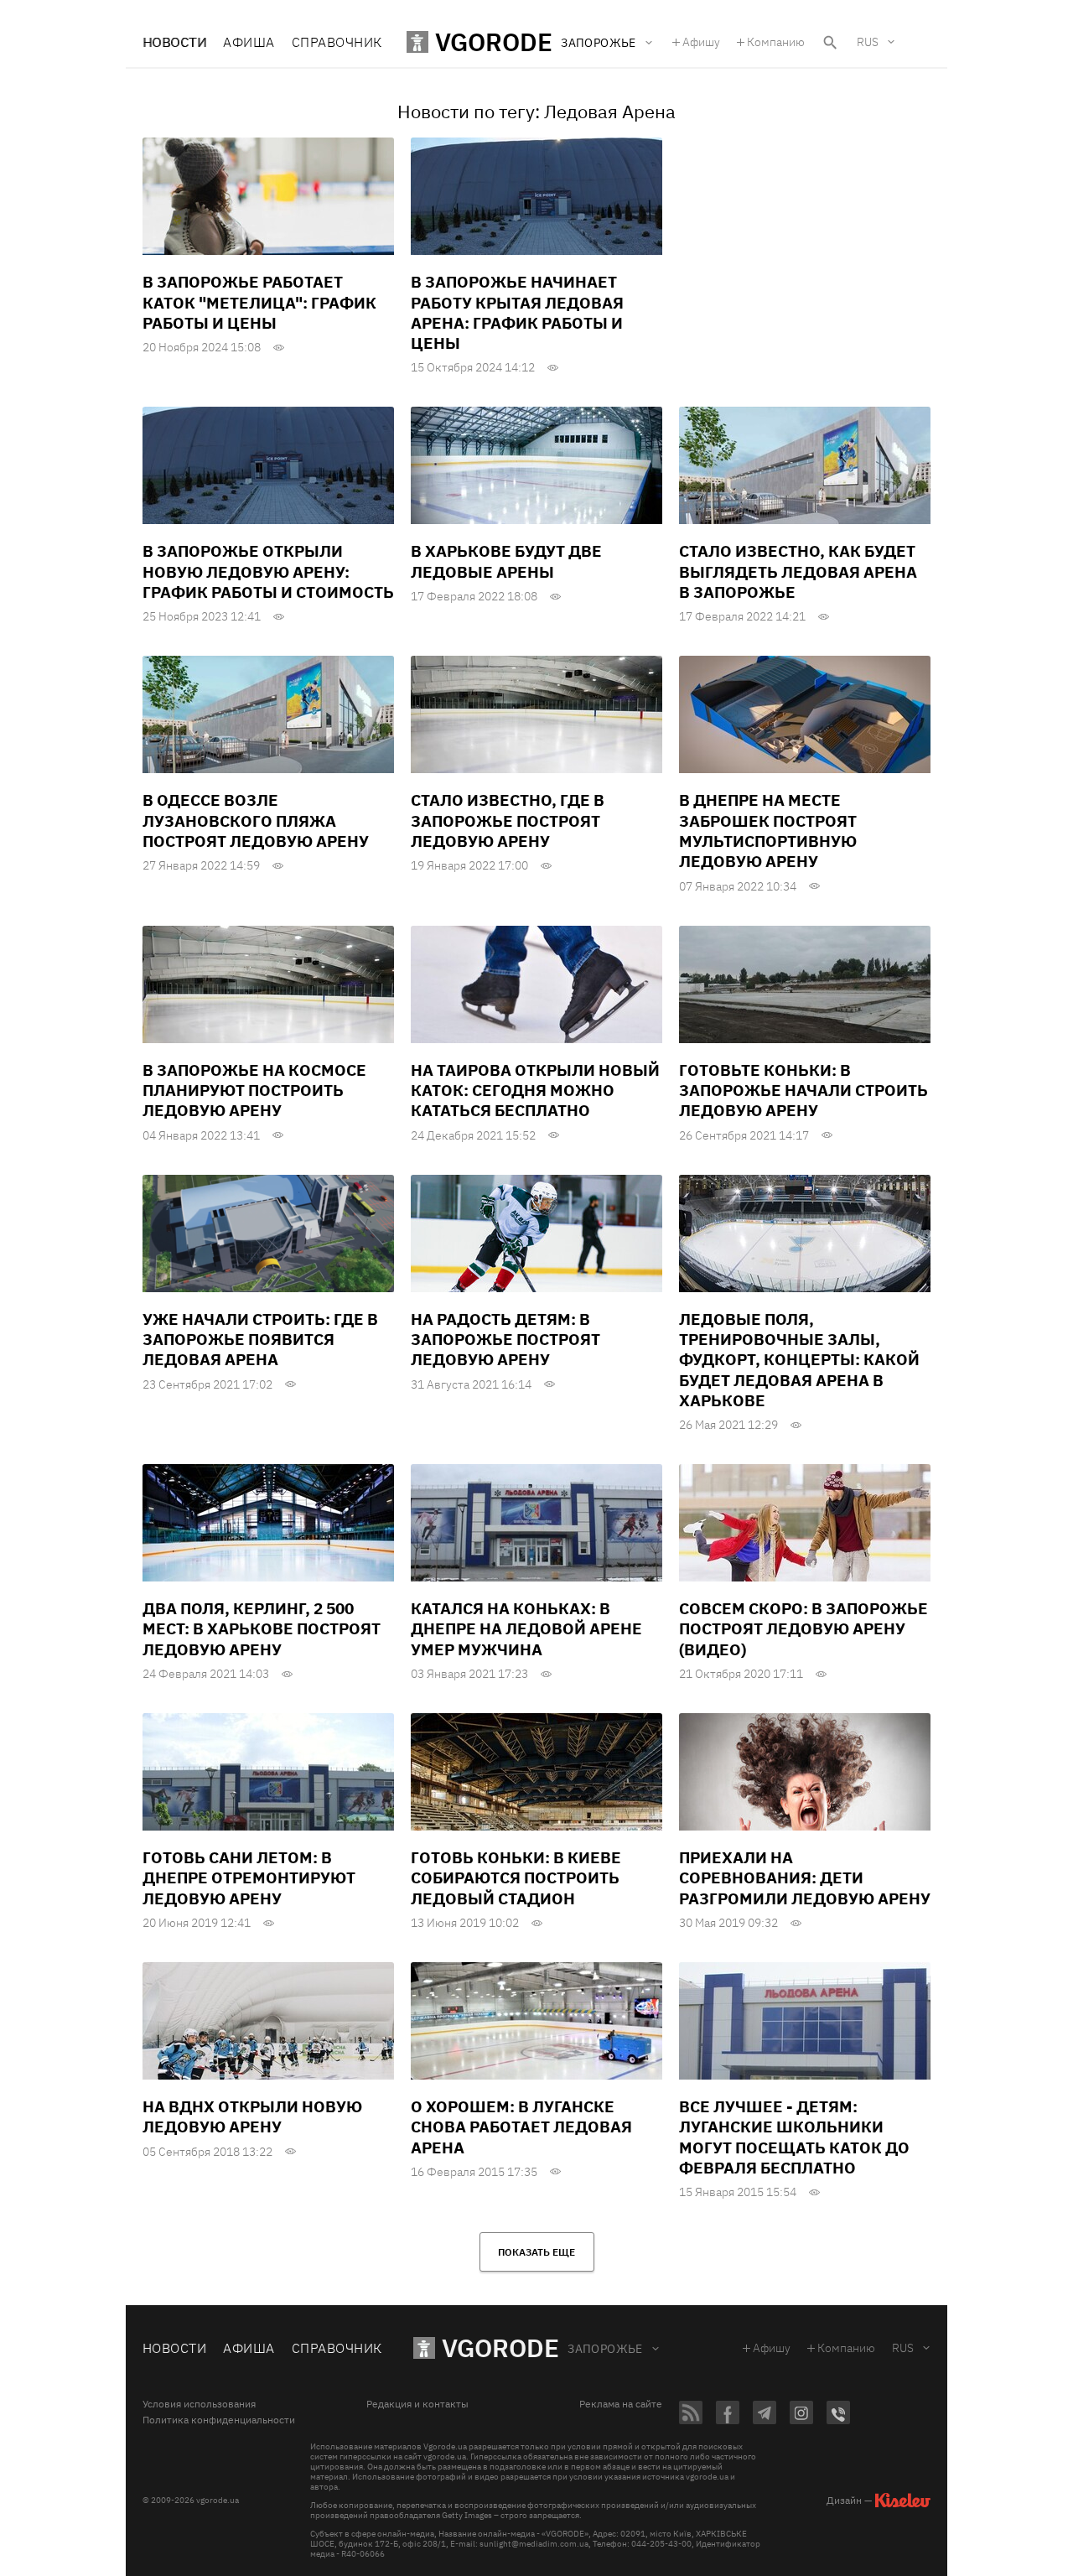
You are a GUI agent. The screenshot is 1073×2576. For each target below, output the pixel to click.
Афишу (701, 42)
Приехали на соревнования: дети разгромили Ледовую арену (805, 1878)
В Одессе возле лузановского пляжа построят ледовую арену (256, 821)
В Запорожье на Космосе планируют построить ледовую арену (254, 1091)
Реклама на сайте (621, 2404)
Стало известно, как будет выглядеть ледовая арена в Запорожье (798, 571)
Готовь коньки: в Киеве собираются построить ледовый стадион (516, 1878)
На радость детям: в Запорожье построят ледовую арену (505, 1340)
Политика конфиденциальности (219, 2420)
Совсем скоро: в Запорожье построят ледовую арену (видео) (803, 1629)
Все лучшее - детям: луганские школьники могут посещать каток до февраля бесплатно (794, 2137)
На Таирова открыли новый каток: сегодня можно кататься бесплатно (535, 1091)
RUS (868, 42)
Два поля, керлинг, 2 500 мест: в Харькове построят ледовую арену (262, 1629)
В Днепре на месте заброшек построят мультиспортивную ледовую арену (768, 831)
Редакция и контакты (417, 2404)
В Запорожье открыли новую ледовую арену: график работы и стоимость (268, 571)
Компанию (776, 42)
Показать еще (536, 2252)
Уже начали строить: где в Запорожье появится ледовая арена (260, 1340)
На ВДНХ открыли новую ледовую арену (252, 2116)
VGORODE (500, 2347)
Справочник (337, 42)
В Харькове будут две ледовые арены (506, 561)
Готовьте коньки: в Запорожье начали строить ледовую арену (803, 1091)
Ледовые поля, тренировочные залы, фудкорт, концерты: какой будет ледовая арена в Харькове (799, 1360)
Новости (174, 42)
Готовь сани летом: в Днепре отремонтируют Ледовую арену (249, 1878)
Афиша (249, 42)
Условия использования (199, 2404)
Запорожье (605, 2349)
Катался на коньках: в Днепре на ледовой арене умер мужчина (526, 1629)
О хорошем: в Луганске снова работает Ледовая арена (521, 2127)
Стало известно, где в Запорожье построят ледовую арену (508, 821)
